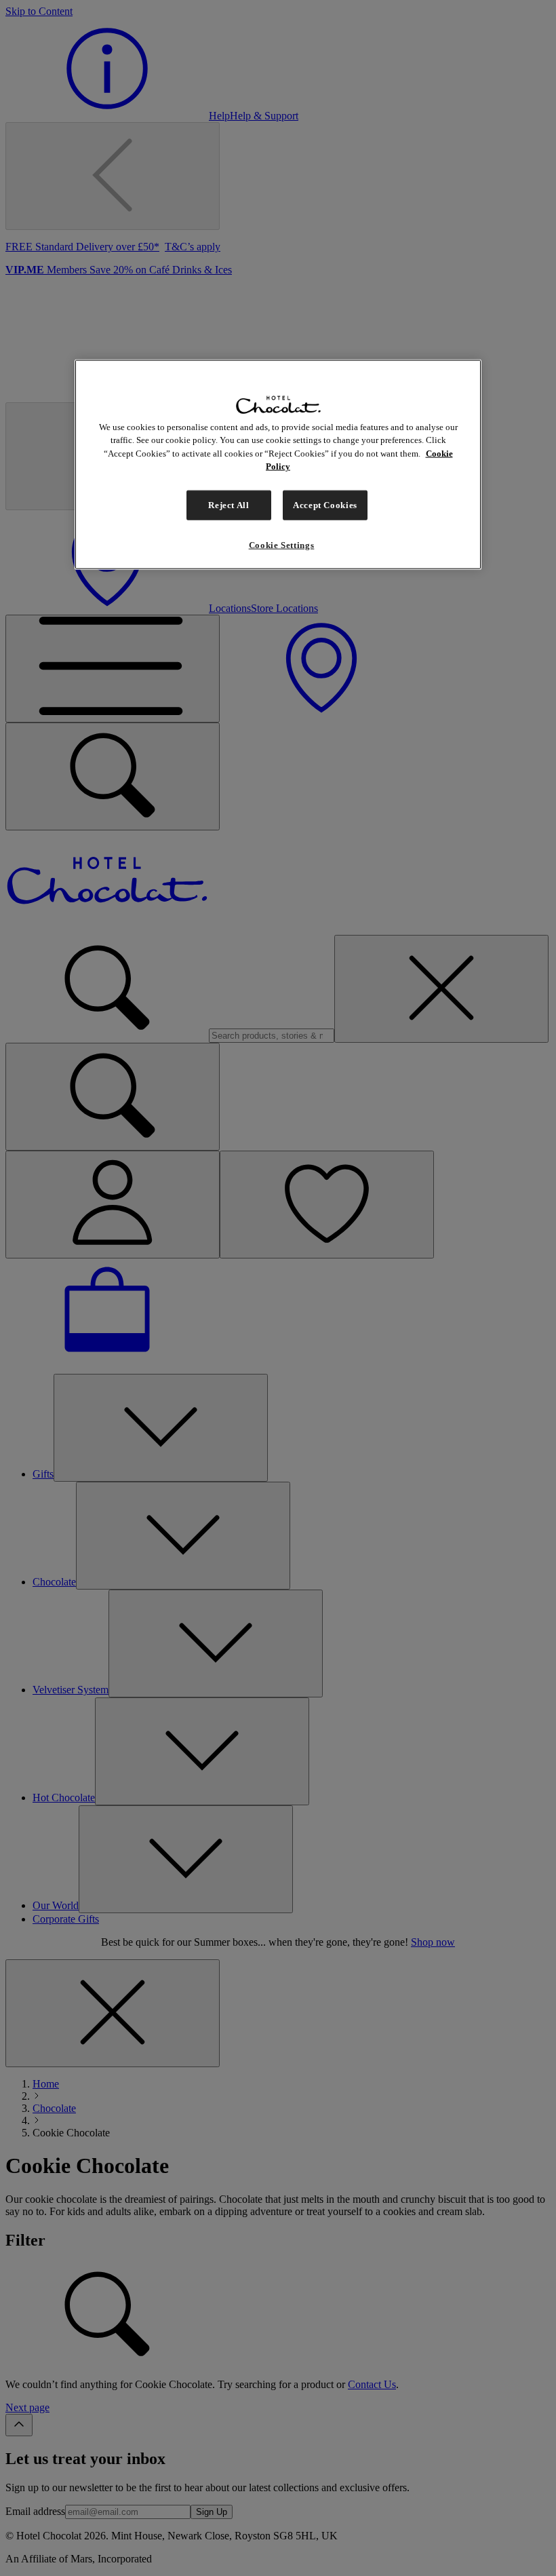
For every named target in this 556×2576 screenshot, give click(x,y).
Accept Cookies (325, 504)
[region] (278, 464)
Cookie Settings (282, 544)
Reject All (229, 504)
